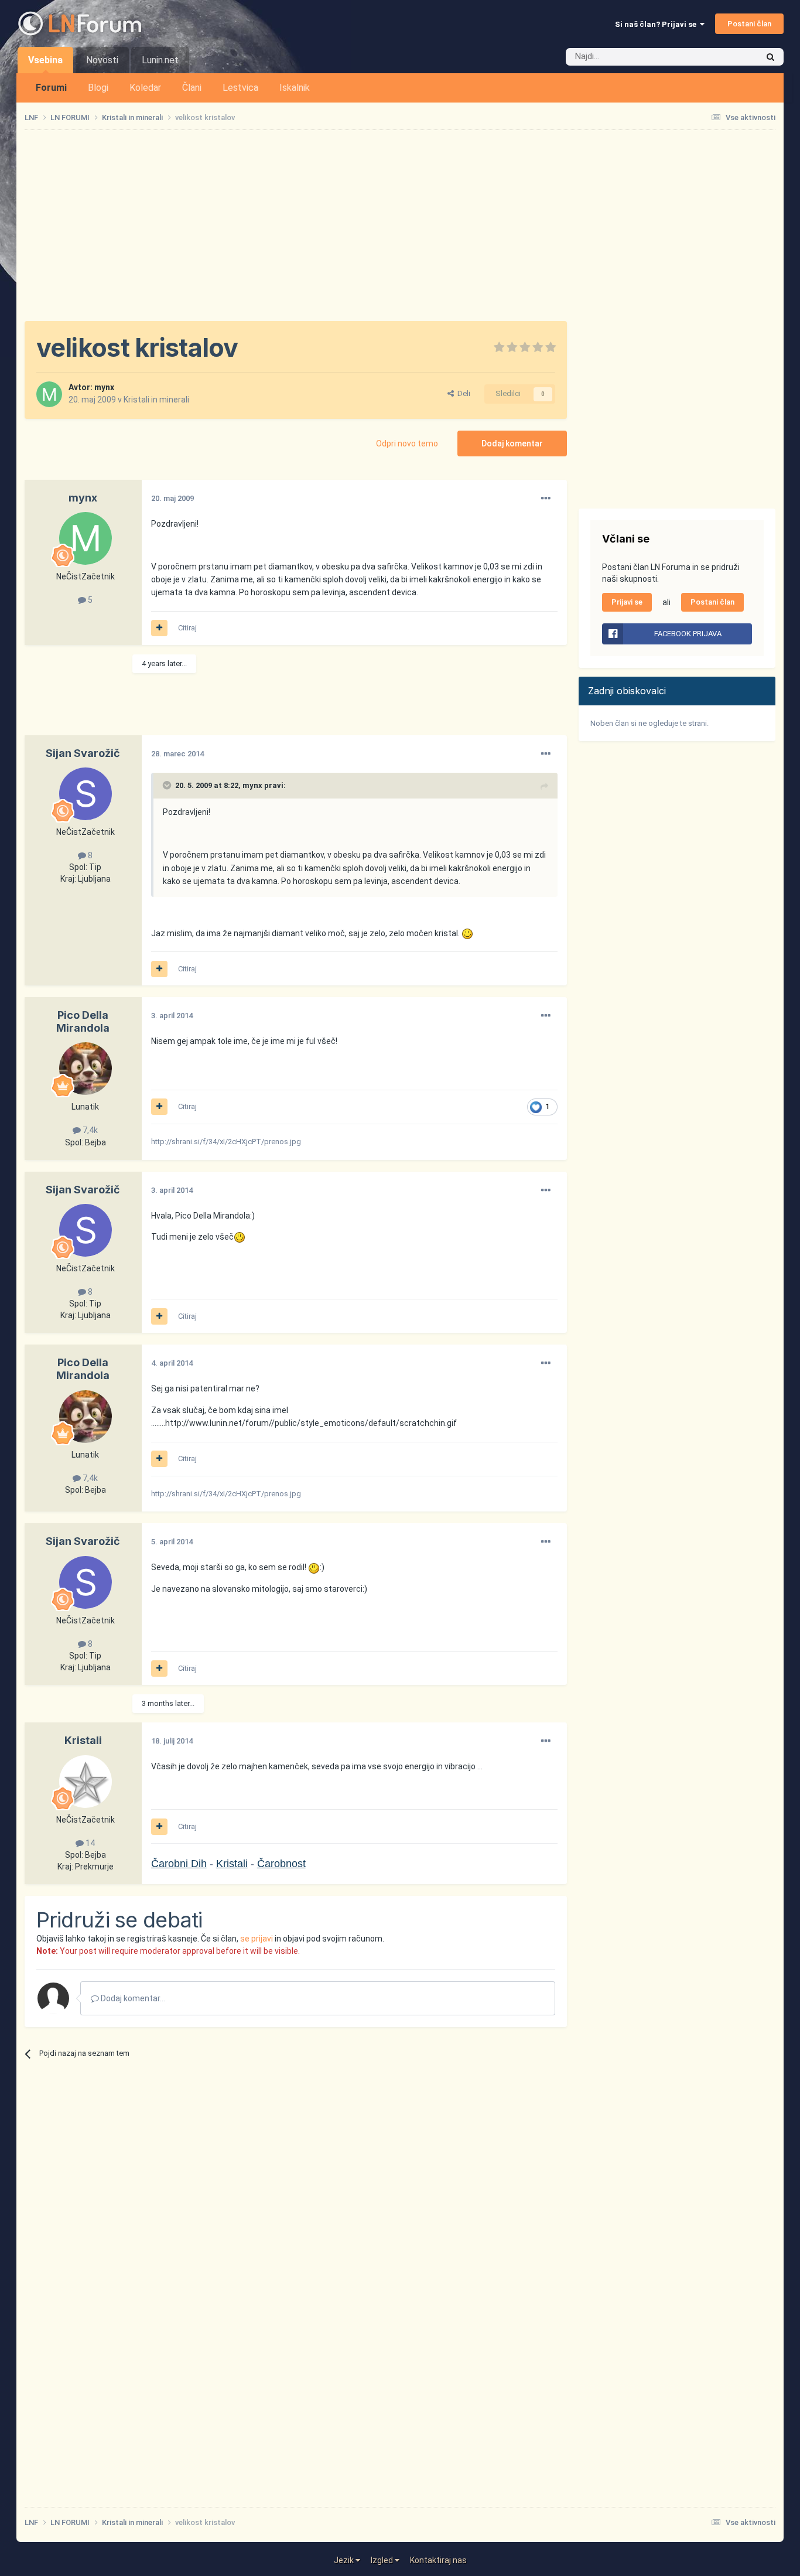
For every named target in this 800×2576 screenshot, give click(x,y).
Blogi (98, 88)
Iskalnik (295, 88)
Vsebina (45, 60)
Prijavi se (627, 602)
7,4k (89, 1130)
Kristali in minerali (156, 400)
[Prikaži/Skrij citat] (168, 785)
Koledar (145, 88)
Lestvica (240, 88)
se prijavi (257, 1939)
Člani (192, 88)
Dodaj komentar (512, 443)
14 (89, 1843)
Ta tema (728, 57)
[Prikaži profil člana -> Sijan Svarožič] (86, 794)
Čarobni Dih (179, 1864)
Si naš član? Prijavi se (657, 24)
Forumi (51, 88)
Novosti (102, 60)
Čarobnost (281, 1864)
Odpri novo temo (407, 443)
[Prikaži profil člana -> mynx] (49, 394)
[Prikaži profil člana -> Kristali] (86, 1782)
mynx (104, 387)
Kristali (83, 1740)
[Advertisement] (400, 226)
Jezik (345, 2560)
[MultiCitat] (159, 628)
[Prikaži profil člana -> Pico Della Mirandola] (86, 1069)
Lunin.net (160, 60)
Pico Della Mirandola (83, 1021)
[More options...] (546, 499)
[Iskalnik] (770, 57)
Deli (462, 393)
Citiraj (187, 628)
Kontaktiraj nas (438, 2560)
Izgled (383, 2560)
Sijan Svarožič (83, 753)
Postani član (749, 24)
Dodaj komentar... (132, 1998)
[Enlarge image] (467, 933)
